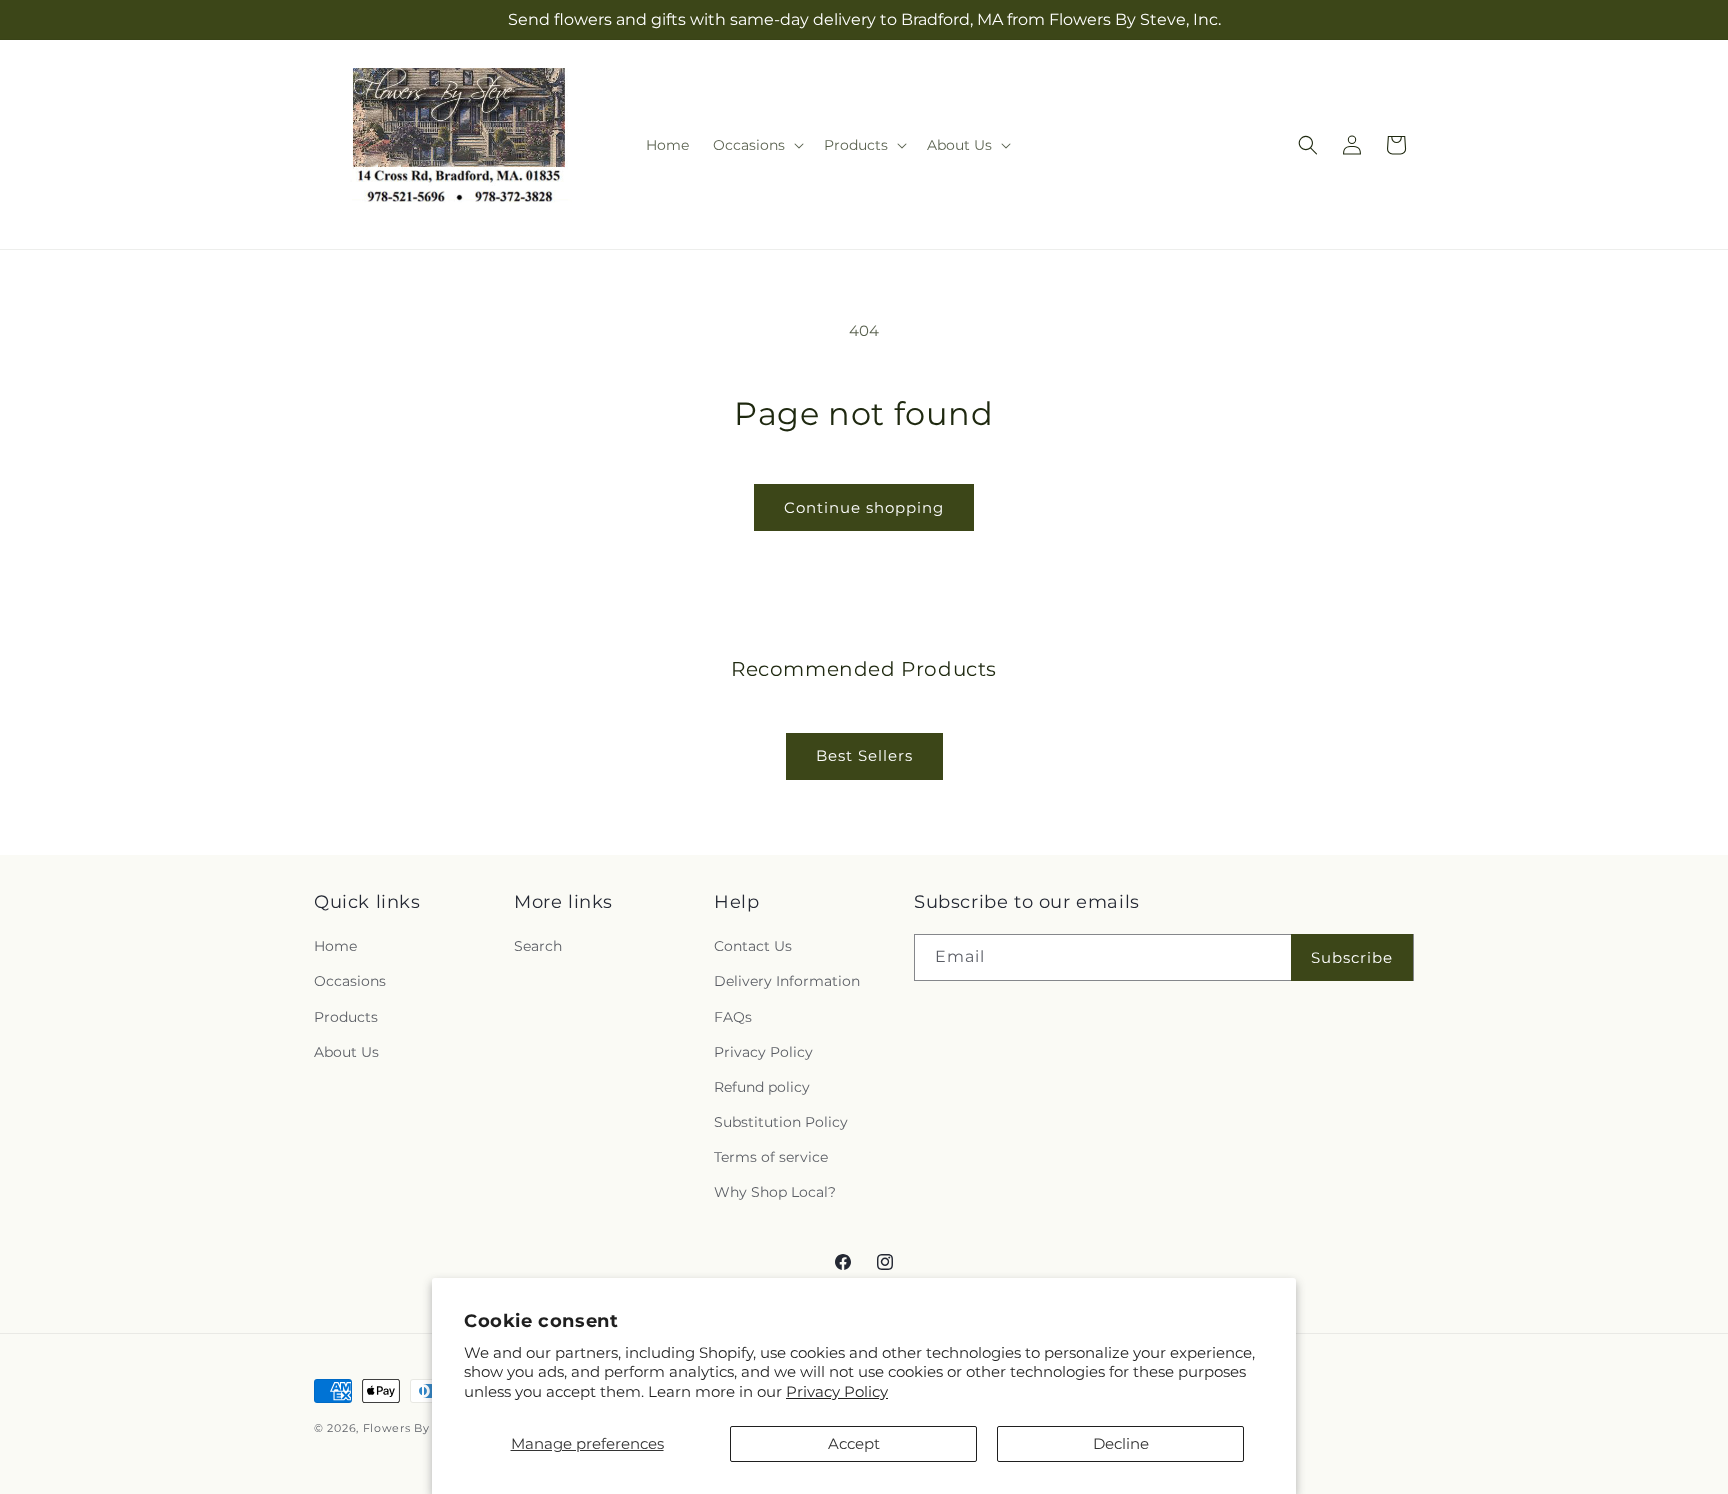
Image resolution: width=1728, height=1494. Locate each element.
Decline (1121, 1443)
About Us (346, 1052)
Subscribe (1352, 957)
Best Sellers (864, 755)
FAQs (733, 1017)
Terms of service (771, 1157)
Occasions (350, 981)
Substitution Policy (781, 1122)
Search (538, 946)
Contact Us (753, 946)
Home (335, 946)
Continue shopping (864, 507)
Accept (854, 1443)
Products (346, 1017)
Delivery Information (787, 981)
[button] (756, 145)
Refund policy (762, 1087)
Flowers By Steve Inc (426, 1428)
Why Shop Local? (775, 1192)
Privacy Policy (837, 1391)
